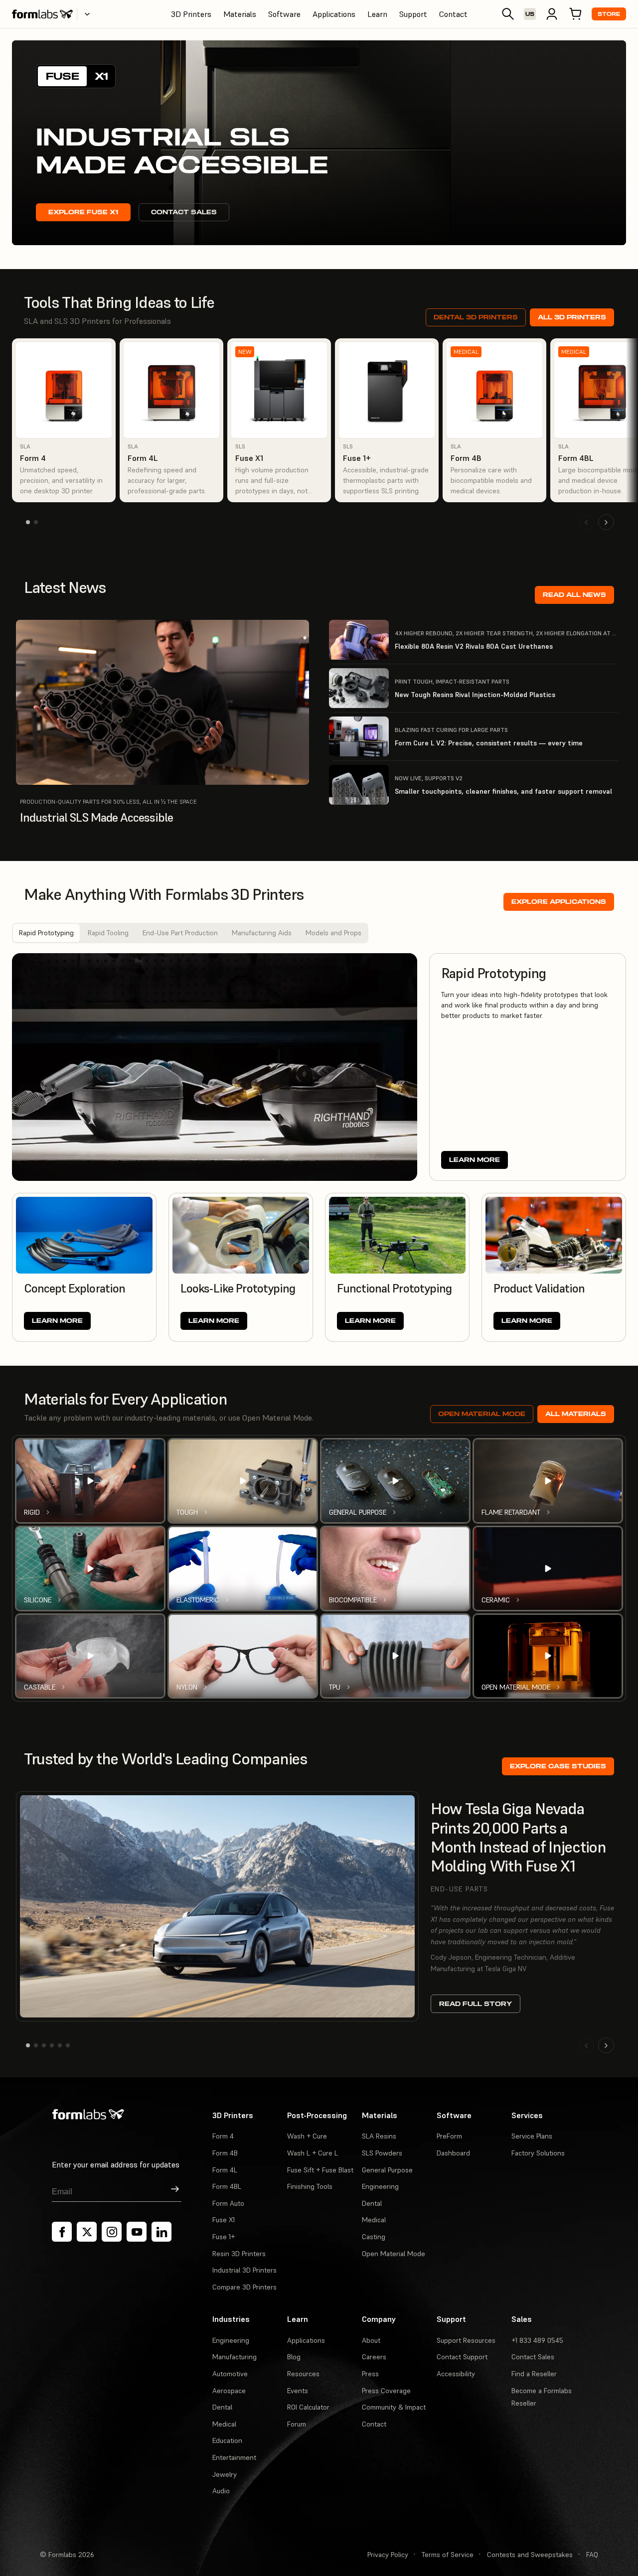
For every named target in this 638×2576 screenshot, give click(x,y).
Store (609, 14)
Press (370, 2374)
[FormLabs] (42, 14)
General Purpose (387, 2170)
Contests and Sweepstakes (530, 2555)
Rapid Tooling (108, 933)
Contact (453, 14)
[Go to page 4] (52, 2045)
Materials (240, 14)
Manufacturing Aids (262, 933)
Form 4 (223, 2136)
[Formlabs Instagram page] (112, 2232)
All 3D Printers (572, 317)
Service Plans (532, 2136)
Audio (221, 2491)
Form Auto (228, 2203)
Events (298, 2391)
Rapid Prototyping (46, 933)
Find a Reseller (534, 2374)
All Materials (576, 1414)
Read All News (574, 595)
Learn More (475, 1160)
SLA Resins (379, 2136)
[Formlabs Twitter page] (87, 2232)
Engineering (380, 2186)
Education (227, 2440)
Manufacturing (235, 2357)
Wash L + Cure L (313, 2153)
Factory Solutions (538, 2153)
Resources (303, 2374)
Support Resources (466, 2340)
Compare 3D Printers (244, 2287)
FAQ (592, 2555)
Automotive (230, 2374)
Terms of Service (448, 2555)
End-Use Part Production (180, 933)
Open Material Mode (482, 1414)
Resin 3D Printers (239, 2254)
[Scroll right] (606, 522)
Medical (374, 2220)
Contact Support (462, 2357)
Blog (294, 2357)
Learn (377, 14)
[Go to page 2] (36, 522)
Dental (372, 2203)
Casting (374, 2237)
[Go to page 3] (44, 2045)
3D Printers (191, 14)
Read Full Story (476, 2004)
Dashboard (453, 2153)
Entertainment (234, 2457)
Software (284, 14)
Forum (297, 2424)
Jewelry (225, 2474)
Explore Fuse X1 (83, 212)
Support (413, 14)
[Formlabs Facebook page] (62, 2232)
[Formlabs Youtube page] (137, 2232)
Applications (334, 14)
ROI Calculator (308, 2407)
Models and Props (333, 933)
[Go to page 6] (68, 2045)
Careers (374, 2357)
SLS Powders (382, 2153)
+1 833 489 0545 (537, 2340)
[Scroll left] (586, 522)
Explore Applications (559, 902)
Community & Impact (394, 2407)
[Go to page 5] (60, 2045)
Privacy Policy (388, 2555)
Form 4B (225, 2153)
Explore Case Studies (558, 1766)
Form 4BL (227, 2186)
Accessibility (456, 2374)
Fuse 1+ (224, 2237)
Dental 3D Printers (476, 317)
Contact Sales (184, 212)
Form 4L (225, 2170)
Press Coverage (386, 2391)
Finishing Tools (310, 2186)
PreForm (449, 2136)
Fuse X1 (224, 2220)
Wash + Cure (307, 2136)
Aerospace (229, 2391)
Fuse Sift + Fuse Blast (320, 2170)
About (371, 2340)
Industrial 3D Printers (244, 2270)
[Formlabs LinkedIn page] (161, 2232)
